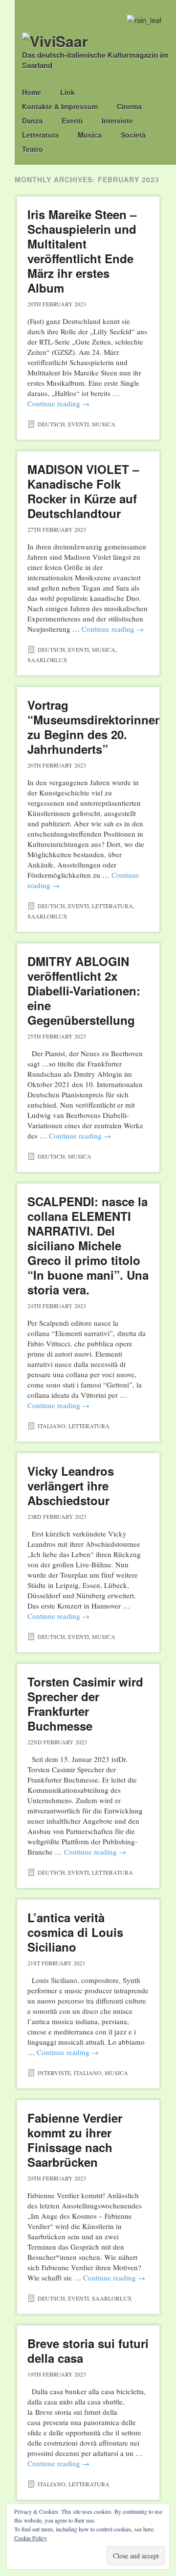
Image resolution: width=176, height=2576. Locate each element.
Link (67, 92)
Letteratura (40, 135)
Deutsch (51, 424)
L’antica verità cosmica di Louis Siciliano (75, 1932)
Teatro (33, 149)
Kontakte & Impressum (60, 106)
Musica (90, 135)
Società (133, 135)
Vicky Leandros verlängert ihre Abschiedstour (71, 1486)
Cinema (129, 106)
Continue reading (58, 403)
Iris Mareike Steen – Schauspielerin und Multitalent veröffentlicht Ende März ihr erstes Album (82, 251)
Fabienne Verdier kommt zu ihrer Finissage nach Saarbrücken (75, 2140)
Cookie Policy (31, 2538)
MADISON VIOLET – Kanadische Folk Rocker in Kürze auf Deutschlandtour (83, 491)
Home (32, 92)
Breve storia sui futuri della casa (88, 2351)
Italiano (52, 1426)
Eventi (72, 121)
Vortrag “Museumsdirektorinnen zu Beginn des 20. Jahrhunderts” (95, 727)
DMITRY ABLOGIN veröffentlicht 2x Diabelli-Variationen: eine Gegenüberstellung (84, 991)
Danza (32, 121)
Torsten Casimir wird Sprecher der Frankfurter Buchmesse (85, 1704)
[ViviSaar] (55, 41)
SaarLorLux (47, 660)
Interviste (117, 121)
